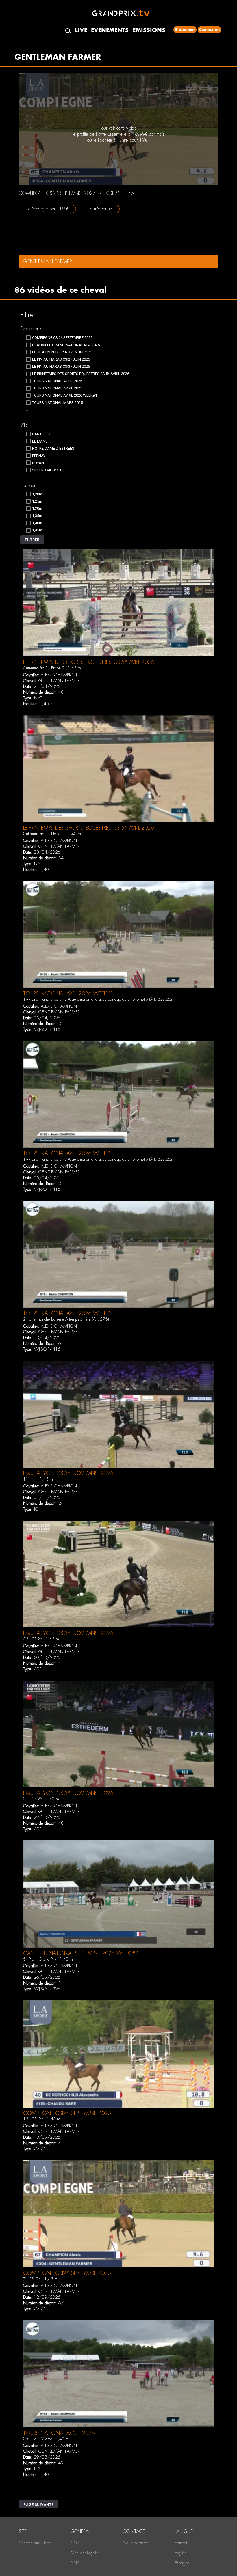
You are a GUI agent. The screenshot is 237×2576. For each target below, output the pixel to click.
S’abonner (185, 30)
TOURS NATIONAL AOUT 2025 (59, 2433)
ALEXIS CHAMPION (59, 675)
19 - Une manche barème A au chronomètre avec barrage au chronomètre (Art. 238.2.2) (98, 999)
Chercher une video (35, 2543)
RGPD (76, 2563)
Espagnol (183, 2563)
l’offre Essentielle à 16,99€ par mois (130, 134)
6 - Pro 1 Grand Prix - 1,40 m (48, 1959)
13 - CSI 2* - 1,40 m (42, 2119)
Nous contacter (135, 2543)
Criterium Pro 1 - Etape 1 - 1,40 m (52, 834)
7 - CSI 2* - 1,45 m (40, 2279)
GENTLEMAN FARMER (59, 681)
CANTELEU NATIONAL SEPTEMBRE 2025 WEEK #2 (81, 1953)
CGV (75, 2543)
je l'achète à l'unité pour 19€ (120, 140)
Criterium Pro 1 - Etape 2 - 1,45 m (52, 668)
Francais (182, 2543)
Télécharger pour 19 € (47, 209)
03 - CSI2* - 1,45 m (41, 1639)
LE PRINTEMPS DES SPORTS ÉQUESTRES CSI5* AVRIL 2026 (89, 662)
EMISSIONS (149, 30)
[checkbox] (59, 338)
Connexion (209, 30)
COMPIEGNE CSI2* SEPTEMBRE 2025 (67, 2113)
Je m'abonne (101, 209)
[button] (32, 540)
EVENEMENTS (110, 30)
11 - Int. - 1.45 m (38, 1479)
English (181, 2553)
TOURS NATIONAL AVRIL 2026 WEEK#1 (68, 993)
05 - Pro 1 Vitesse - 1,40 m (46, 2439)
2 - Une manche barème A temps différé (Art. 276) (66, 1319)
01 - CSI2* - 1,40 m (41, 1799)
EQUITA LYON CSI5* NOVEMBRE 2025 (68, 1473)
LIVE (81, 30)
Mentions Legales (85, 2553)
